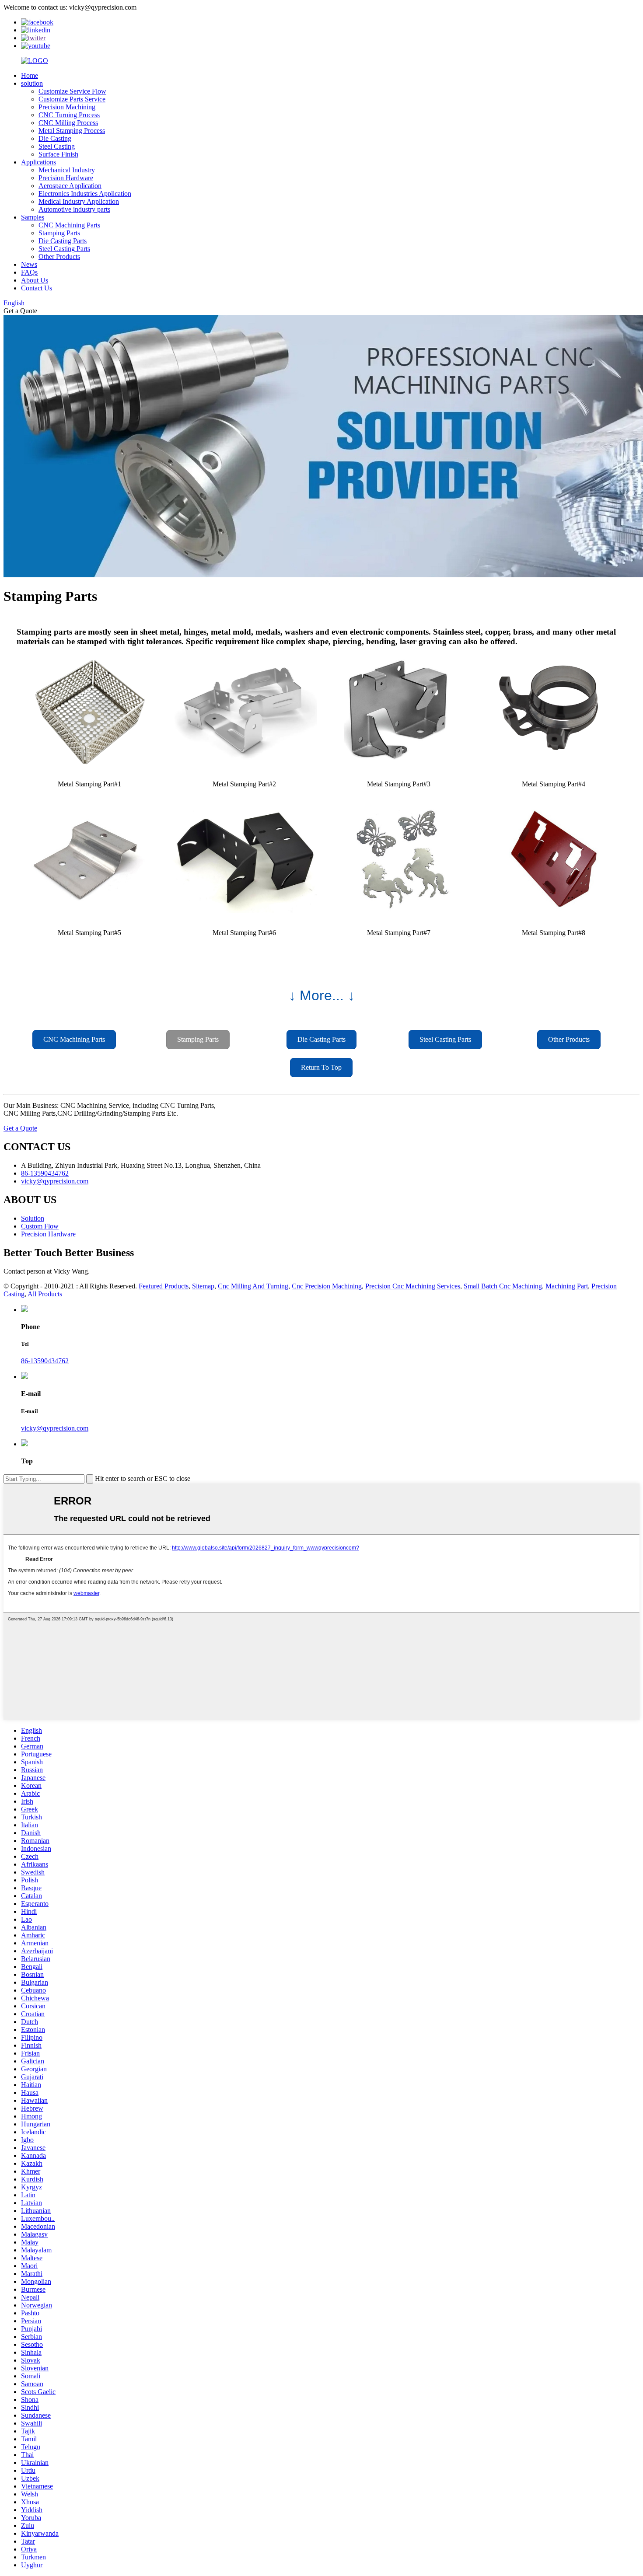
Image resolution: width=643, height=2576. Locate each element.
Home (30, 75)
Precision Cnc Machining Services (413, 1286)
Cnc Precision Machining (327, 1286)
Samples (33, 217)
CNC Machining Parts (69, 225)
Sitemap (203, 1286)
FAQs (29, 272)
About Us (35, 280)
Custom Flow (40, 1226)
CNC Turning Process (69, 115)
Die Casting (55, 138)
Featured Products (164, 1286)
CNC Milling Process (68, 123)
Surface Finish (58, 154)
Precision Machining (67, 107)
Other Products (59, 257)
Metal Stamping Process (72, 131)
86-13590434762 (45, 1361)
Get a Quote (20, 1128)
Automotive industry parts (74, 209)
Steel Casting (57, 146)
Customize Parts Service (72, 99)
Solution (33, 1218)
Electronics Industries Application (85, 194)
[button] (74, 1040)
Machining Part (567, 1286)
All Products (45, 1294)
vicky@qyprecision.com (55, 1428)
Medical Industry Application (79, 201)
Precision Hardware (66, 178)
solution (32, 83)
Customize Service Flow (72, 91)
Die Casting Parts (63, 241)
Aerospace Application (70, 186)
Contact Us (37, 288)
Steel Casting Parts (64, 249)
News (29, 264)
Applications (38, 162)
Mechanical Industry (67, 170)
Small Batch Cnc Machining (503, 1286)
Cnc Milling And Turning (253, 1286)
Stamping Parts (59, 233)
